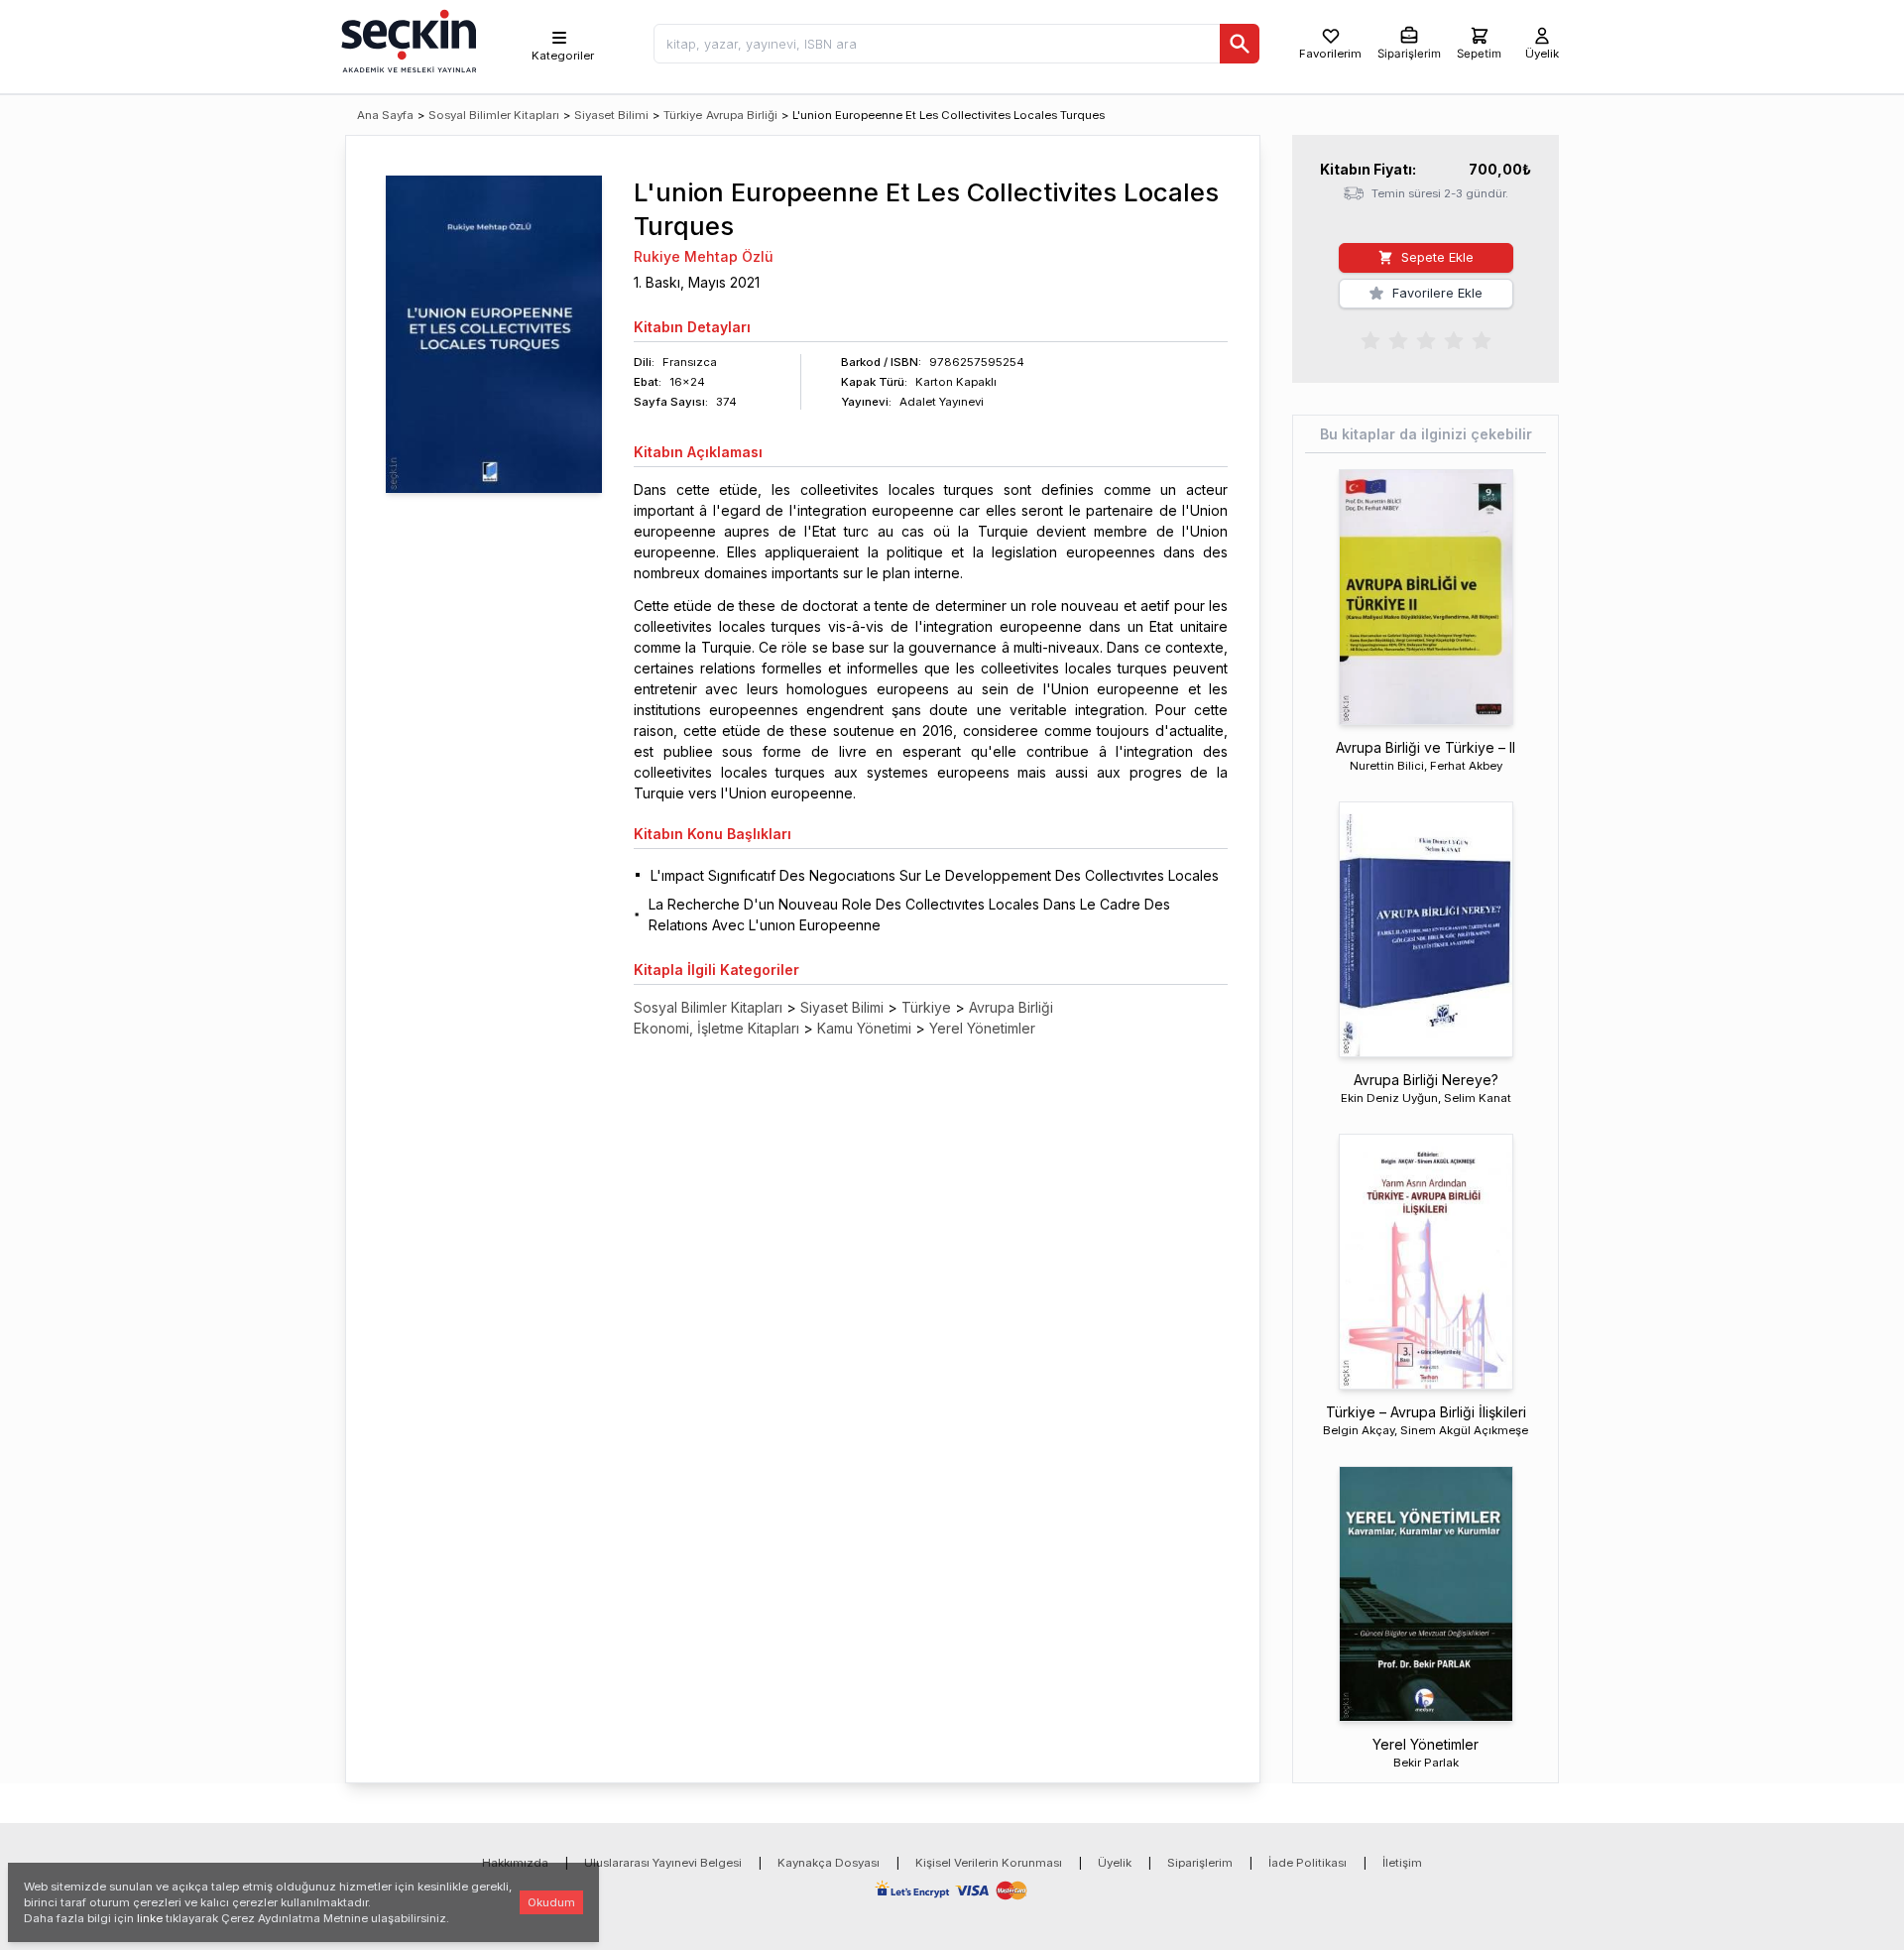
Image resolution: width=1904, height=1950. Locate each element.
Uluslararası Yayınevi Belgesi (663, 1863)
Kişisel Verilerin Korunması (989, 1863)
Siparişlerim (1200, 1863)
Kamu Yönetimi (864, 1028)
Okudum (551, 1902)
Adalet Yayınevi (942, 402)
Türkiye (683, 115)
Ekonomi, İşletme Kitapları (716, 1028)
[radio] (1370, 339)
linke (150, 1918)
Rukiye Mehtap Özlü (704, 256)
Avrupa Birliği (742, 115)
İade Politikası (1308, 1863)
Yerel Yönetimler (982, 1028)
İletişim (1402, 1863)
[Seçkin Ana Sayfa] (407, 40)
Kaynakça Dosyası (829, 1863)
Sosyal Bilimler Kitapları (494, 115)
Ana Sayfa (385, 115)
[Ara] (1240, 44)
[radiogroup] (1426, 339)
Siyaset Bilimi (611, 115)
